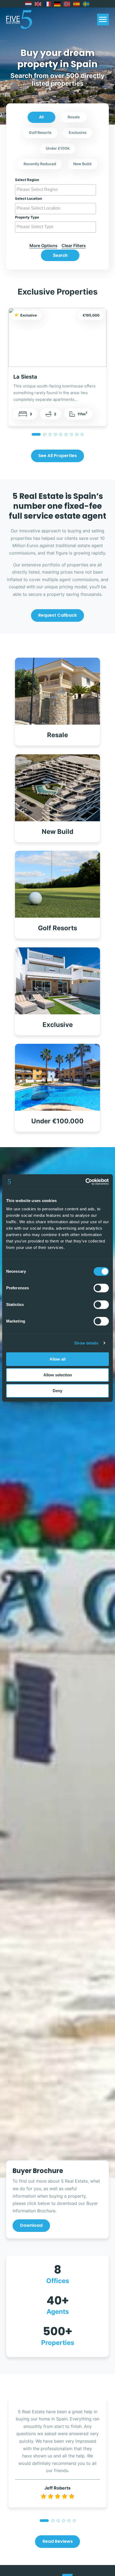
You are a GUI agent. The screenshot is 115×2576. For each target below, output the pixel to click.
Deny (57, 1391)
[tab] (36, 434)
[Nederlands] (29, 4)
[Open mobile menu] (103, 20)
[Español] (77, 4)
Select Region (27, 180)
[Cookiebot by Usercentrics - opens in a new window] (85, 1182)
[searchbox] (56, 190)
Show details (86, 1343)
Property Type (27, 217)
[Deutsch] (57, 4)
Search (60, 255)
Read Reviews (58, 2541)
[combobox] (56, 190)
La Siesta (25, 377)
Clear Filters (74, 246)
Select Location (28, 198)
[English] (38, 4)
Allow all (57, 1359)
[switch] (101, 1288)
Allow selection (58, 1375)
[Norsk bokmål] (67, 4)
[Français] (48, 4)
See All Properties (57, 456)
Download (31, 2225)
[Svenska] (86, 4)
